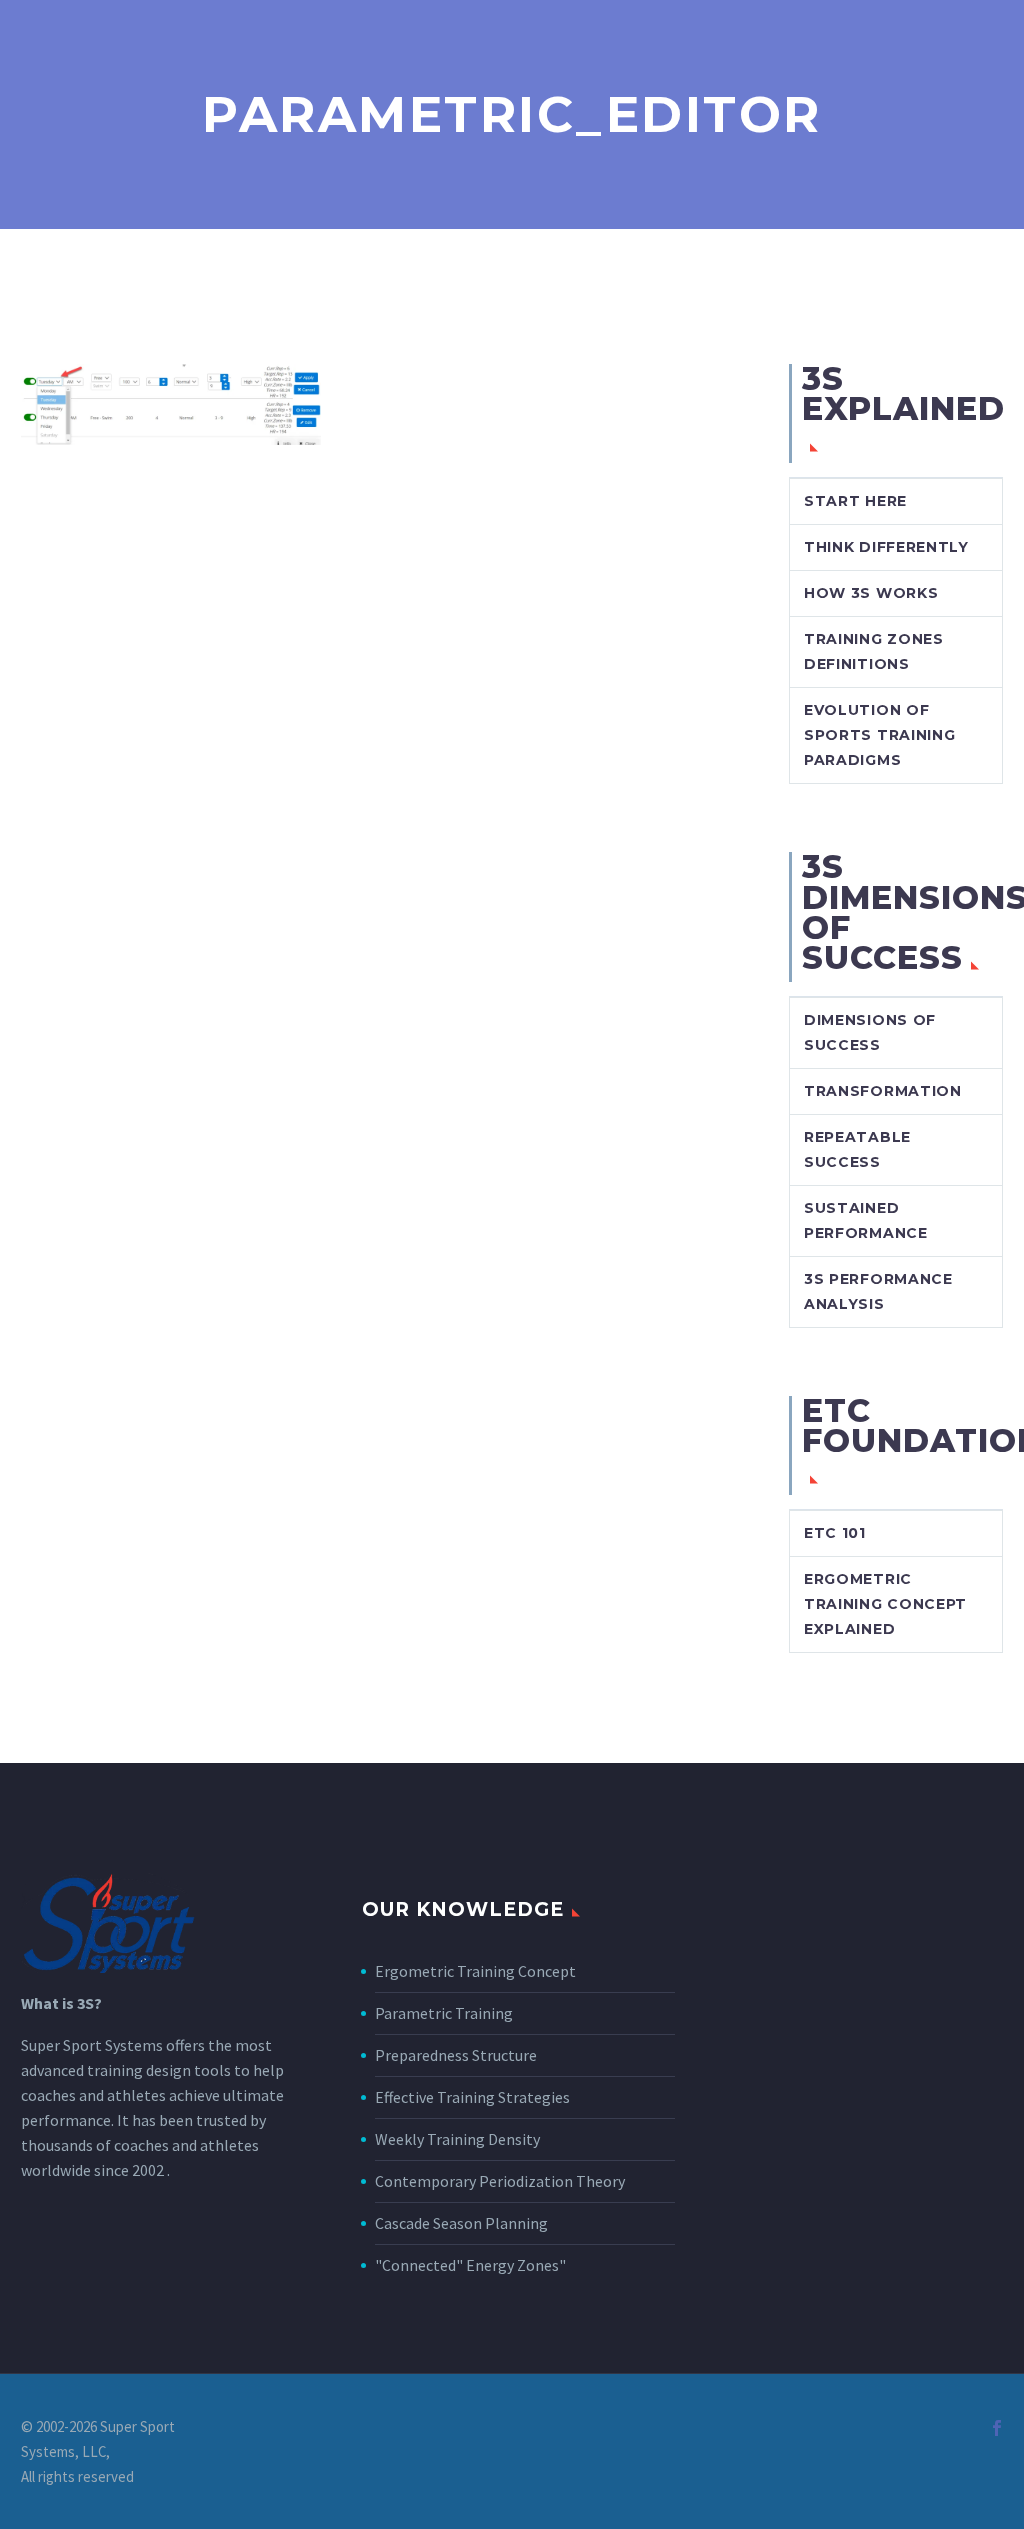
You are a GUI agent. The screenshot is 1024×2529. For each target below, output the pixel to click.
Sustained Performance (866, 1220)
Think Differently (886, 547)
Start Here (855, 501)
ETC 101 (835, 1533)
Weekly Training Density (457, 2139)
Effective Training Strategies (472, 2097)
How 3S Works (871, 593)
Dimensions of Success (870, 1032)
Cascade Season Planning (461, 2223)
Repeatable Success (857, 1149)
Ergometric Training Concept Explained (885, 1604)
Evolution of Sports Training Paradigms (880, 735)
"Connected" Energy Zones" (470, 2265)
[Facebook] (997, 2428)
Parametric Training (444, 2013)
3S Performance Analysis (878, 1291)
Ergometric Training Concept (475, 1971)
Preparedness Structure (456, 2055)
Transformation (883, 1091)
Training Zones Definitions (874, 651)
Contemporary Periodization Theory (500, 2181)
